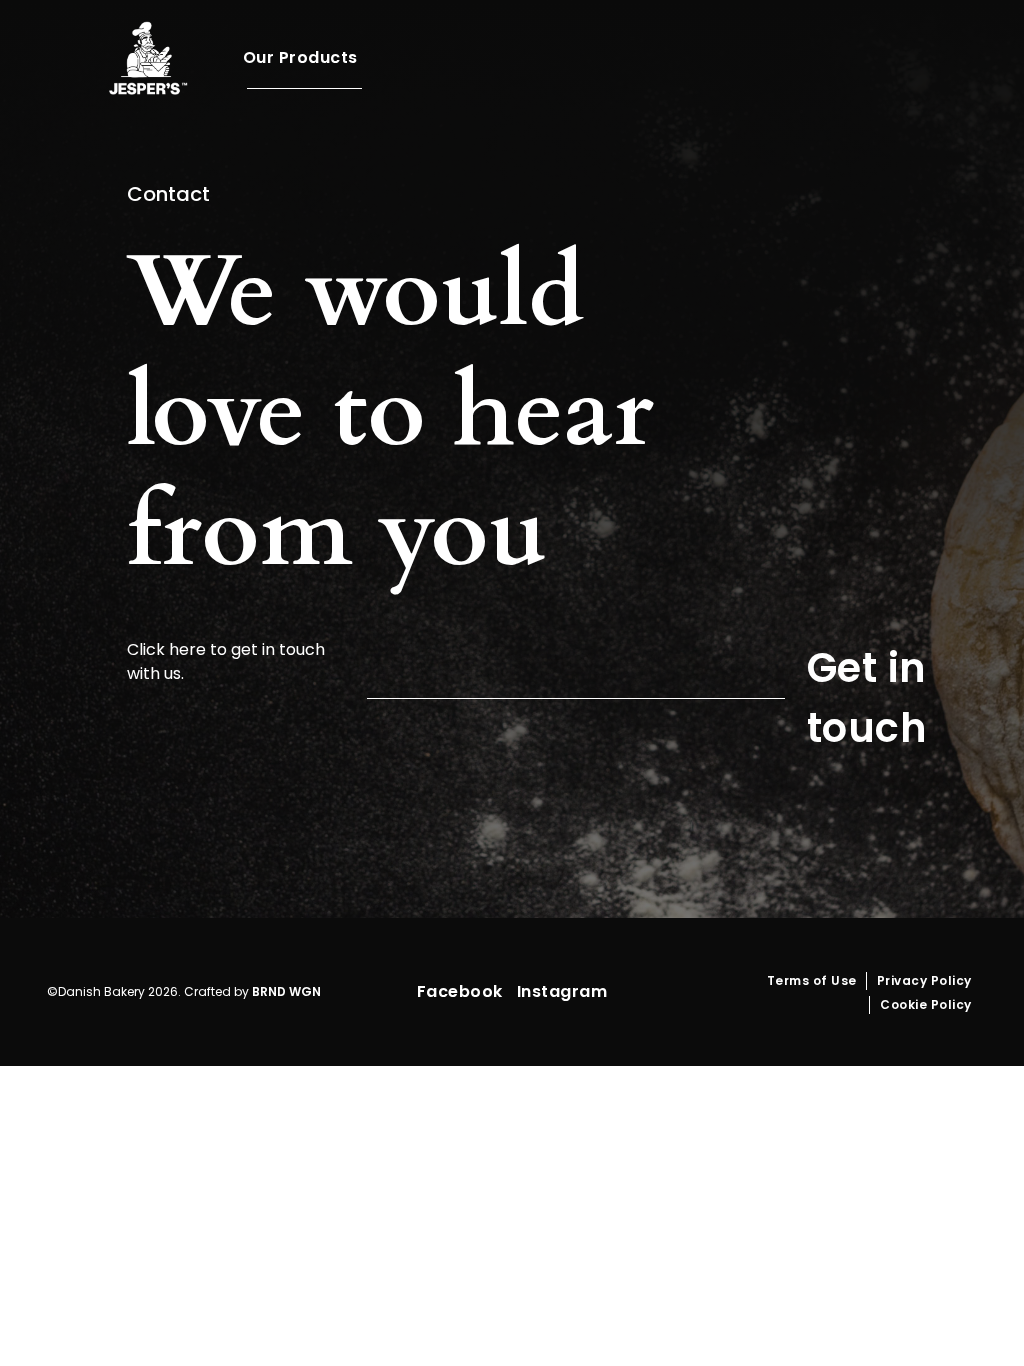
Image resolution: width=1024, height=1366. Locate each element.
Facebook (460, 991)
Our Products (300, 57)
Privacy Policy (924, 980)
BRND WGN (286, 991)
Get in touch (867, 698)
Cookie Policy (926, 1004)
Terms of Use (812, 980)
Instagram (562, 991)
